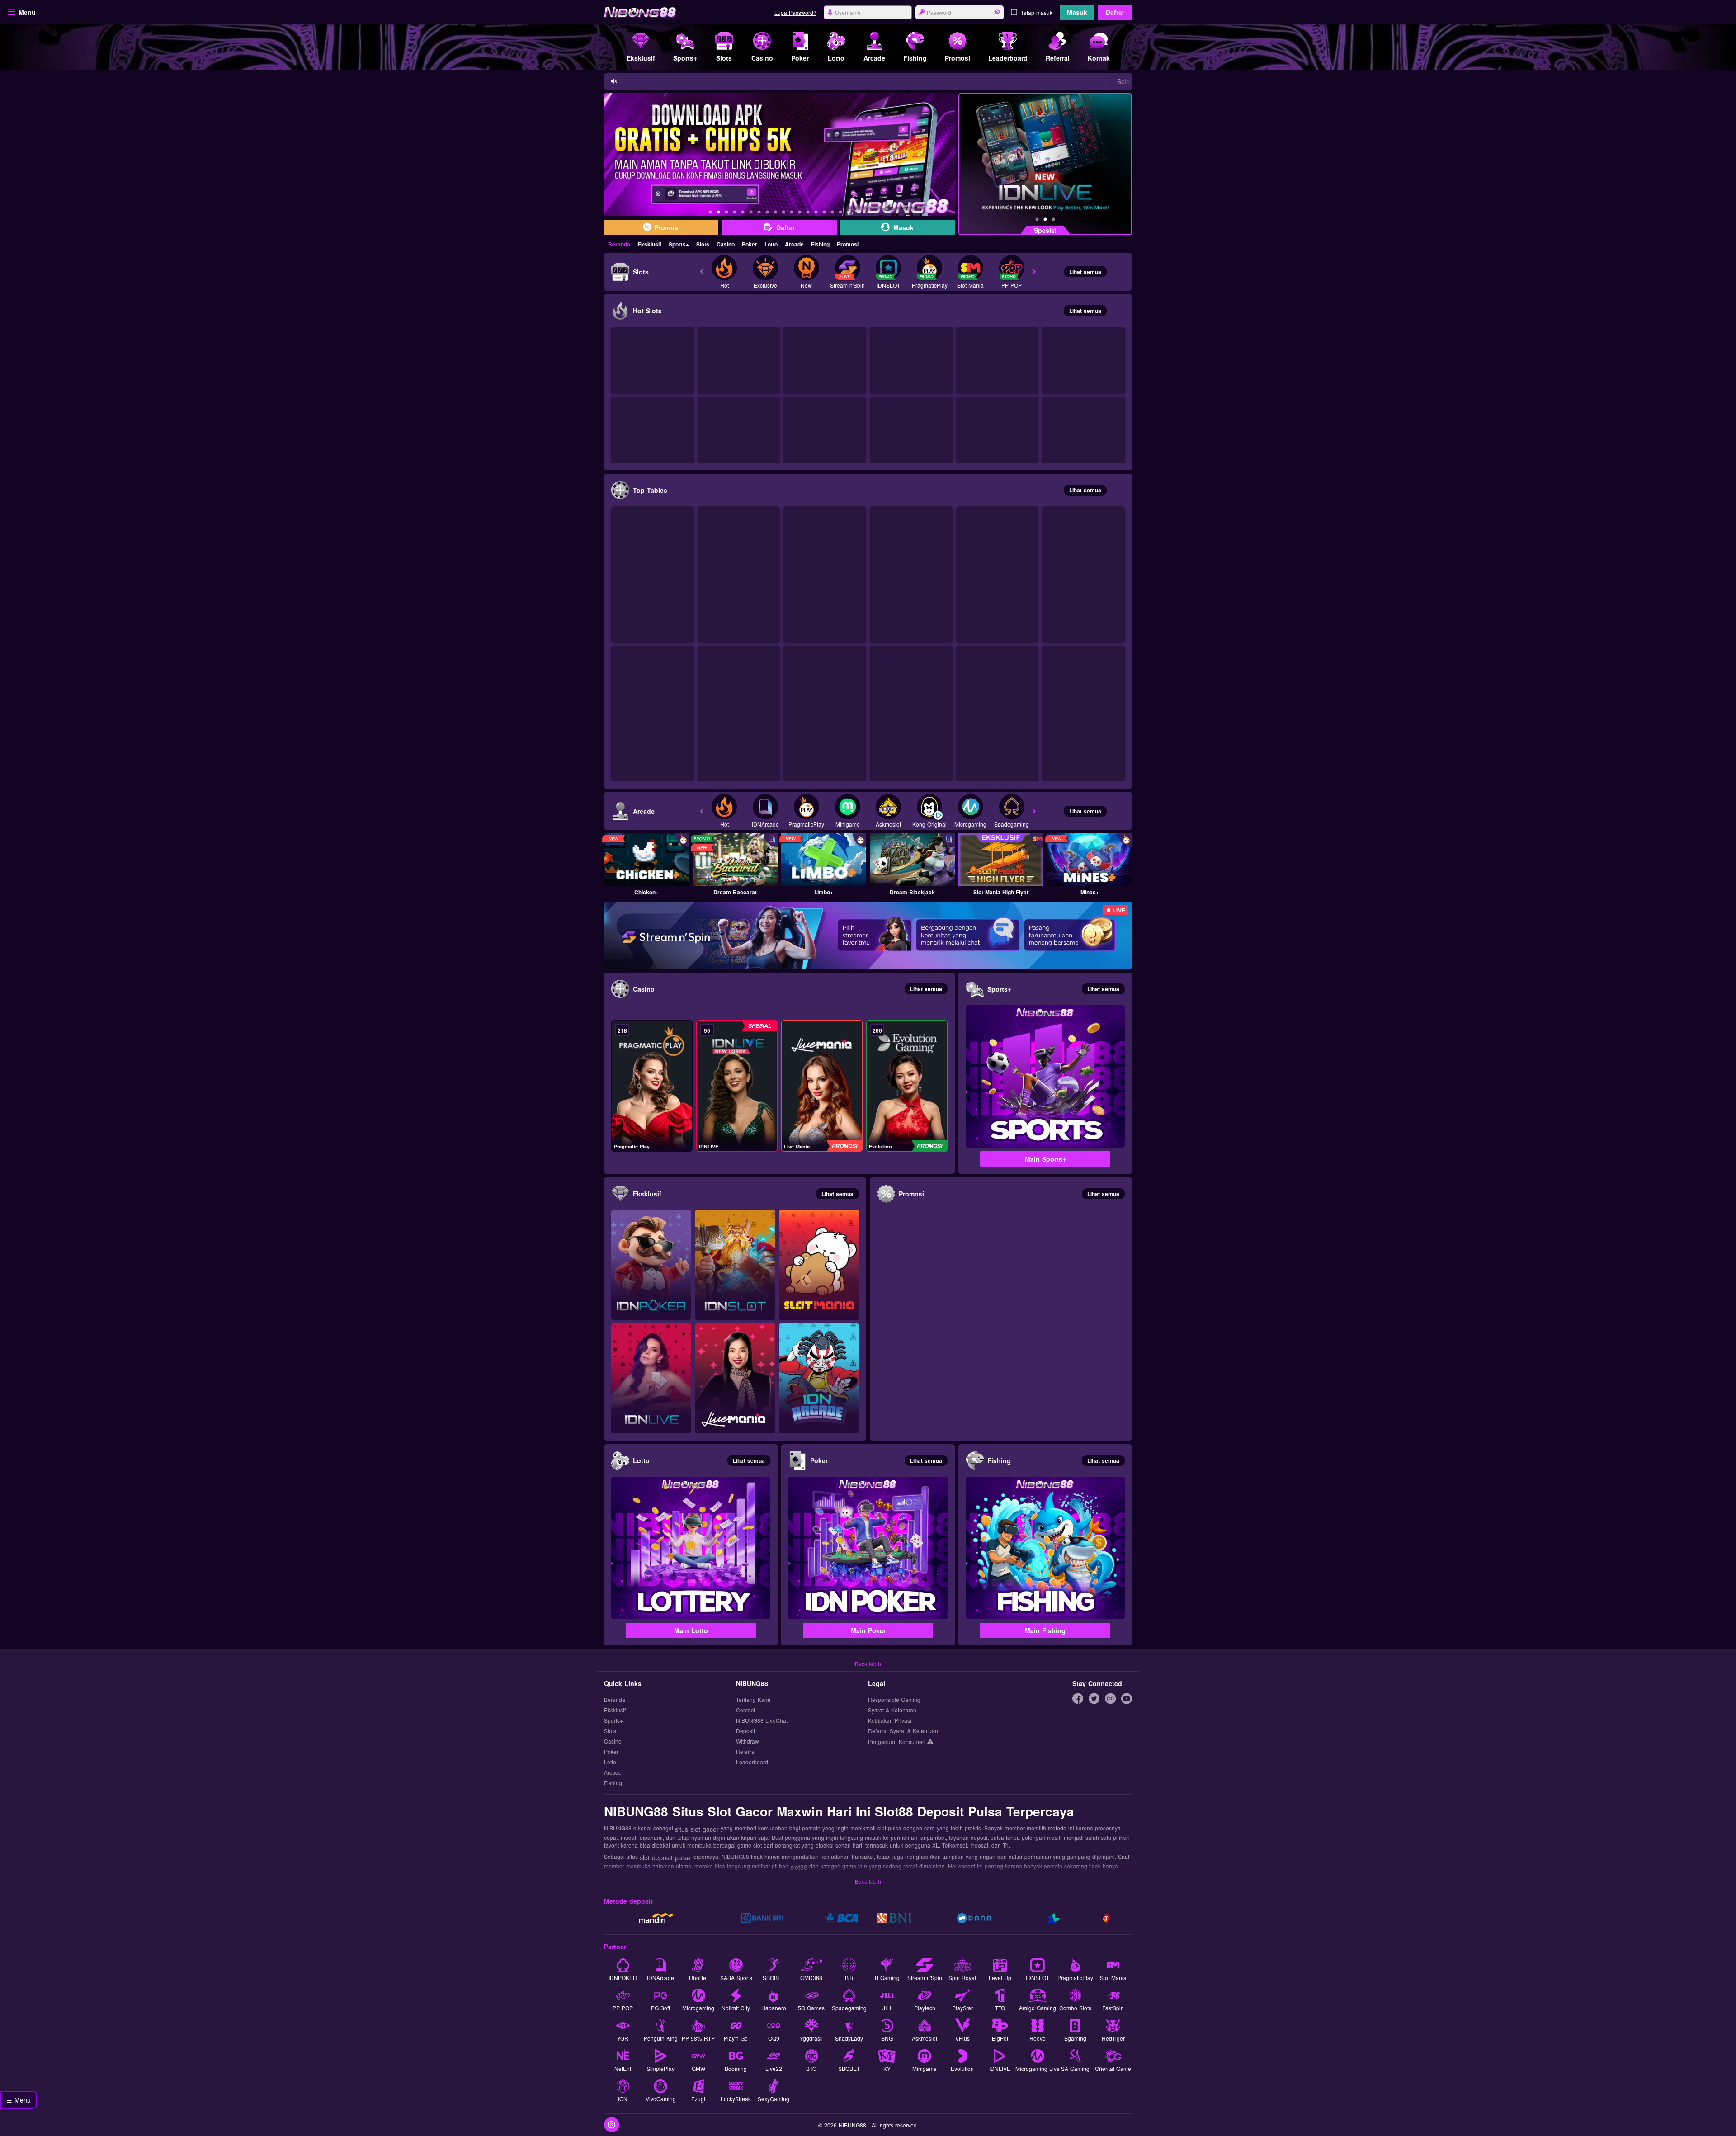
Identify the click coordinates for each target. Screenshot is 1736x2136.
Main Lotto (691, 1630)
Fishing (820, 244)
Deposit (745, 1731)
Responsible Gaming (894, 1700)
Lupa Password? (795, 12)
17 (840, 213)
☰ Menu (19, 2100)
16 (832, 213)
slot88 (799, 1867)
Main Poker (868, 1630)
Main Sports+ (1045, 1159)
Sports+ (679, 244)
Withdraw (748, 1741)
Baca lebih (868, 1664)
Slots (703, 244)
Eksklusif (649, 244)
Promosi (848, 244)
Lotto (771, 244)
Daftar (1115, 12)
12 (800, 213)
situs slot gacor (697, 1829)
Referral (746, 1752)
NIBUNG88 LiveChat (762, 1721)
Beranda (619, 244)
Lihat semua (1085, 272)
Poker (750, 244)
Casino (726, 244)
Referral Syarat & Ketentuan (903, 1731)
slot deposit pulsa (665, 1857)
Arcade (794, 244)
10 (783, 213)
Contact (745, 1710)
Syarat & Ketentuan (892, 1710)
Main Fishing (1045, 1630)
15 (824, 213)
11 (792, 213)
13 (808, 213)
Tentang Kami (753, 1700)
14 (816, 213)
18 (849, 213)
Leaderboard (752, 1762)
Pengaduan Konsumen (898, 1741)
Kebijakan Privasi (890, 1721)
